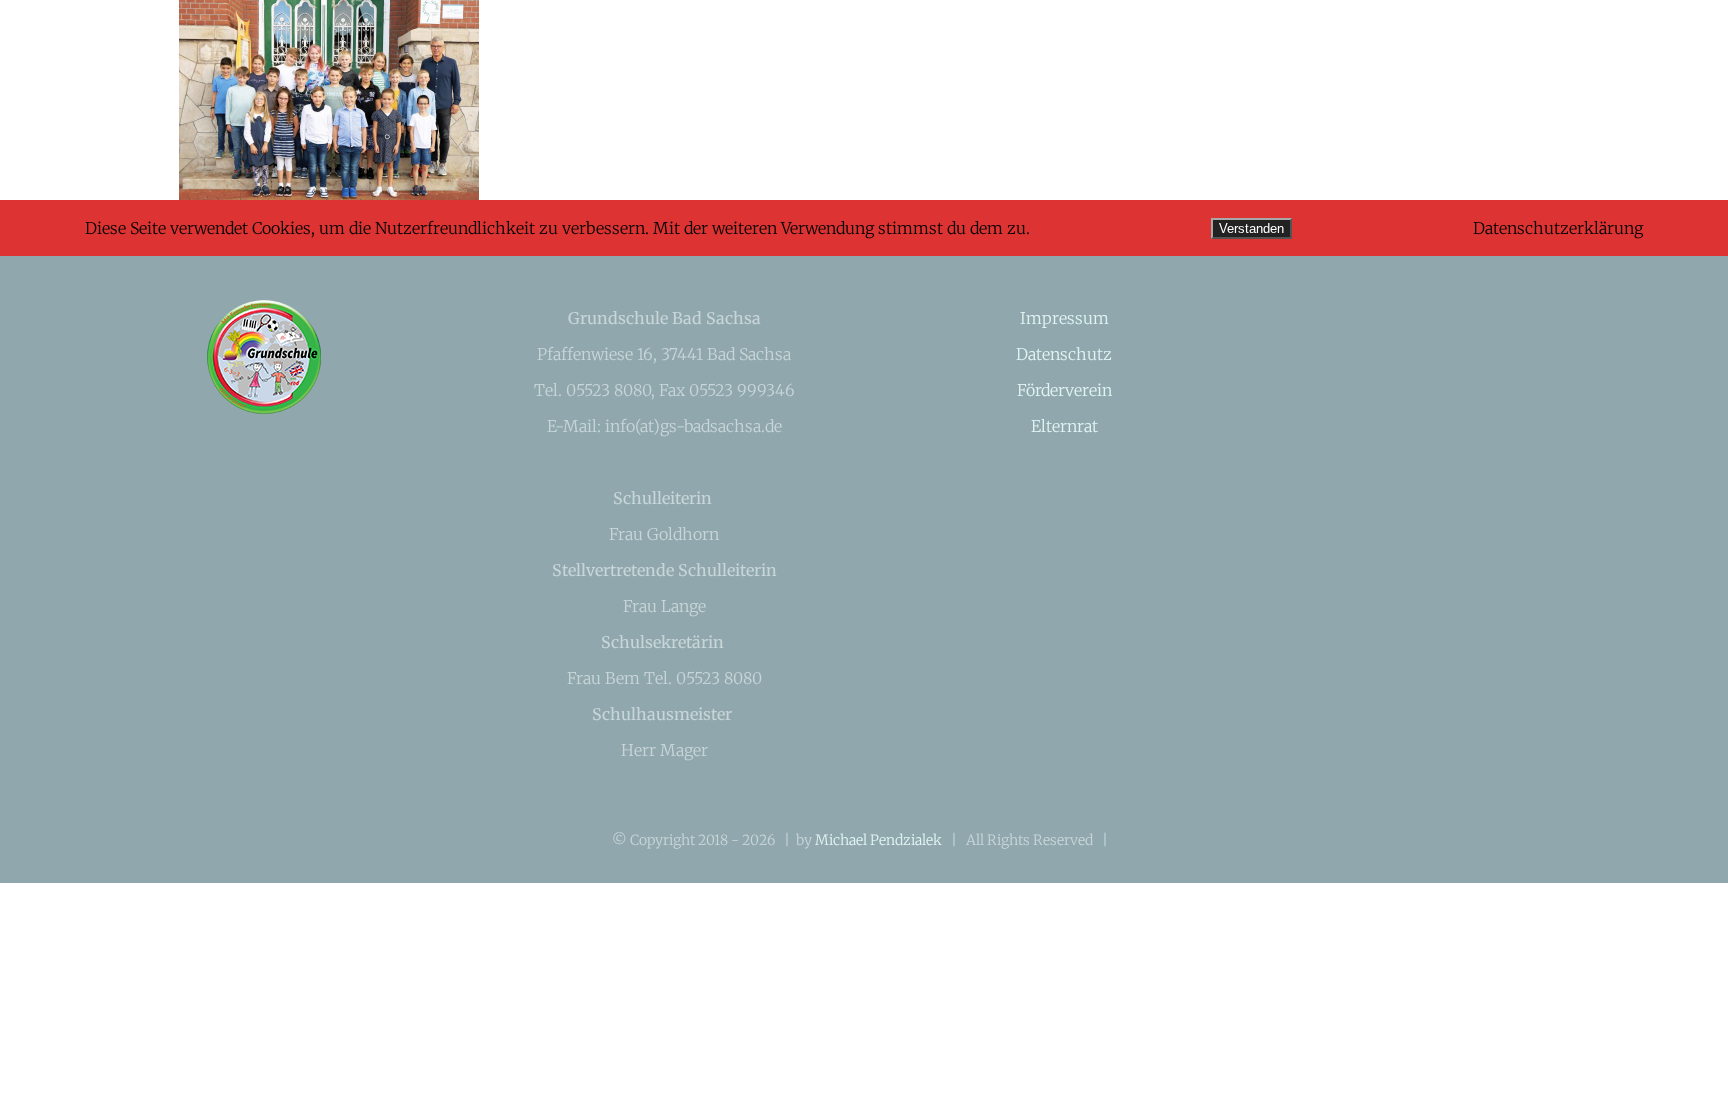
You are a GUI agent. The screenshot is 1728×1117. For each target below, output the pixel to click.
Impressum (1064, 318)
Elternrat (1064, 426)
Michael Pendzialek (878, 840)
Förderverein (1064, 390)
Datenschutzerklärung (1558, 228)
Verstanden (1251, 228)
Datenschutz (1064, 354)
